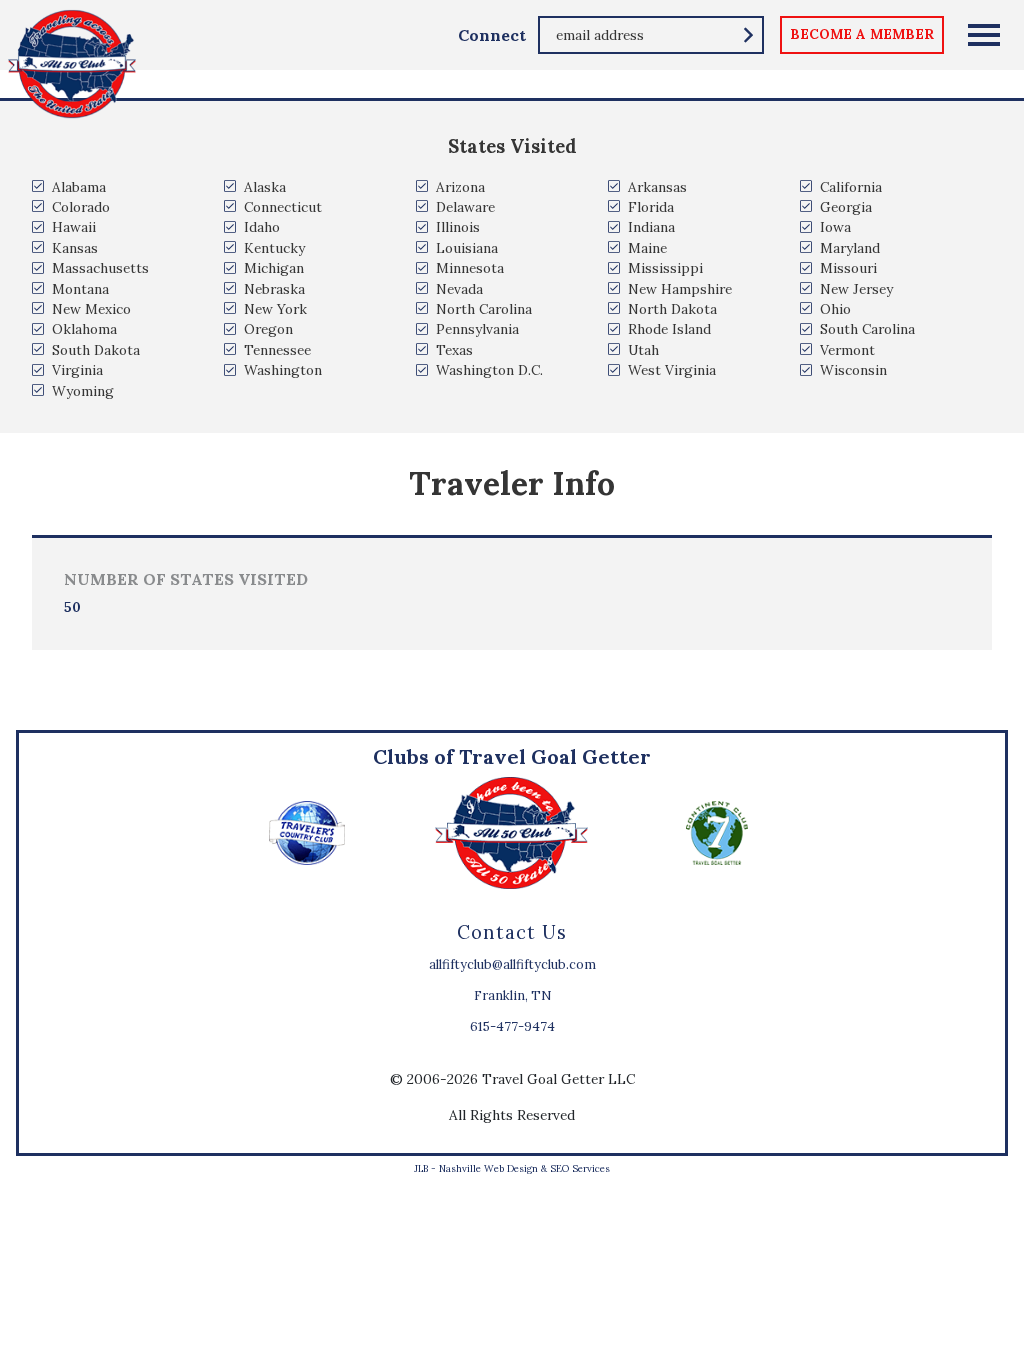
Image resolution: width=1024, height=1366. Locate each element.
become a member (862, 34)
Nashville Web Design (488, 1168)
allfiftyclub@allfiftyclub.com (512, 964)
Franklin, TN (512, 995)
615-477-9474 (512, 1026)
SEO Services (580, 1168)
